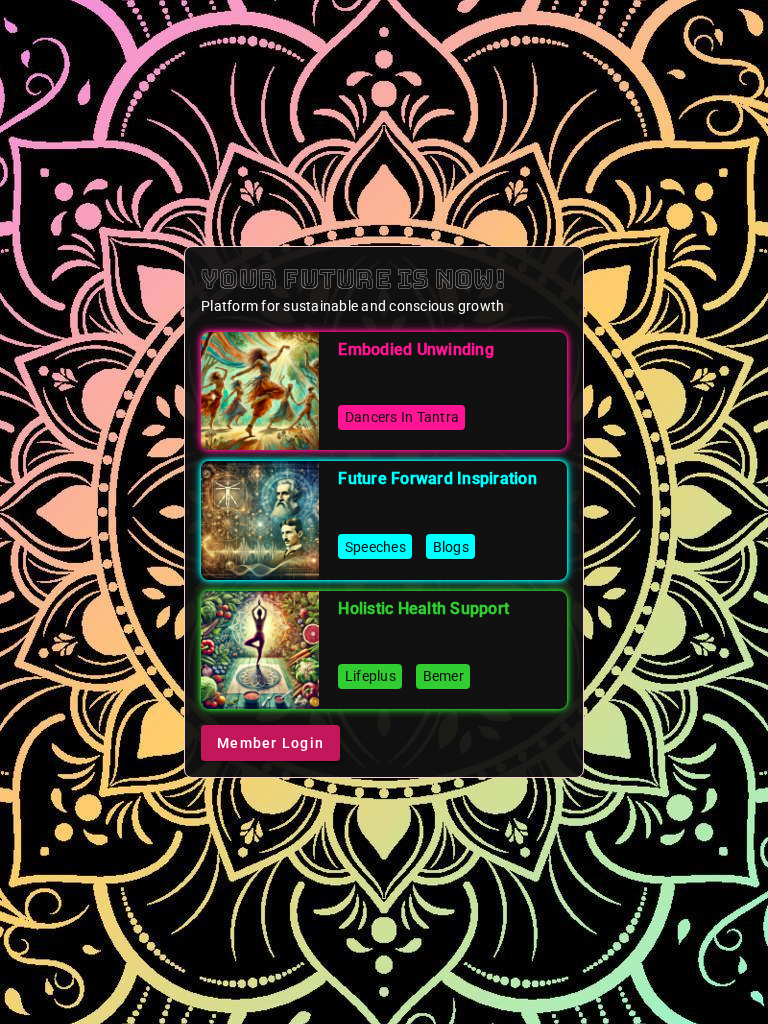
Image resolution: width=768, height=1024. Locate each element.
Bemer (443, 676)
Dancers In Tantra (402, 417)
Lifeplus (370, 676)
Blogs (451, 547)
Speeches (375, 547)
